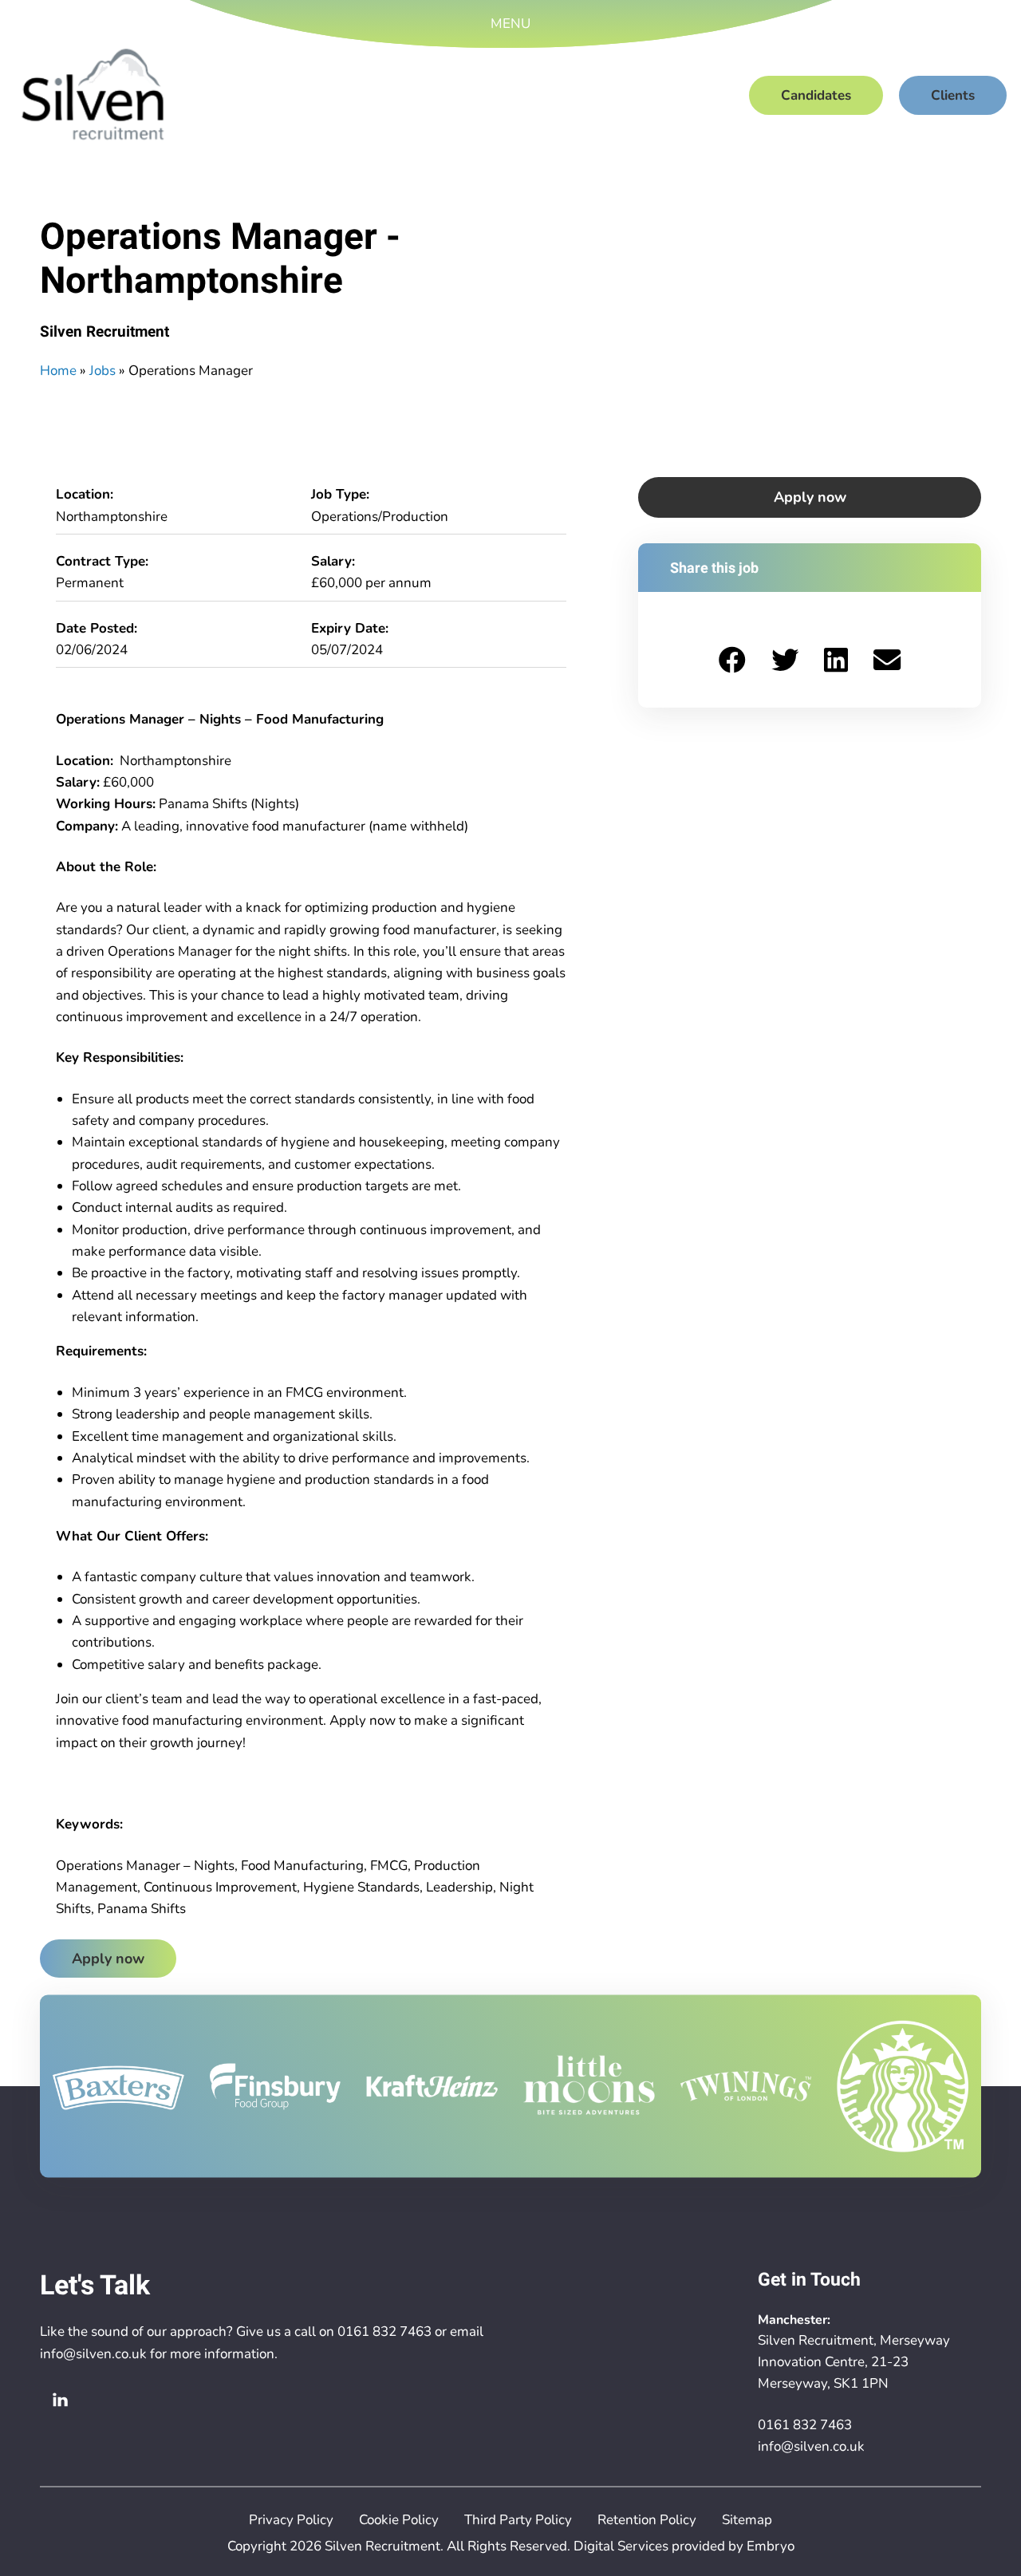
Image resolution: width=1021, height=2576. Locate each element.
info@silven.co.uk (93, 2354)
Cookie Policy (399, 2520)
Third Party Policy (518, 2520)
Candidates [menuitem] (816, 95)
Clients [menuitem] (953, 95)
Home (58, 371)
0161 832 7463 (384, 2331)
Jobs (102, 371)
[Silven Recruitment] (93, 95)
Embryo (771, 2546)
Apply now (108, 1959)
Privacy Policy (291, 2520)
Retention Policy (647, 2520)
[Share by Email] (887, 659)
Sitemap (747, 2520)
